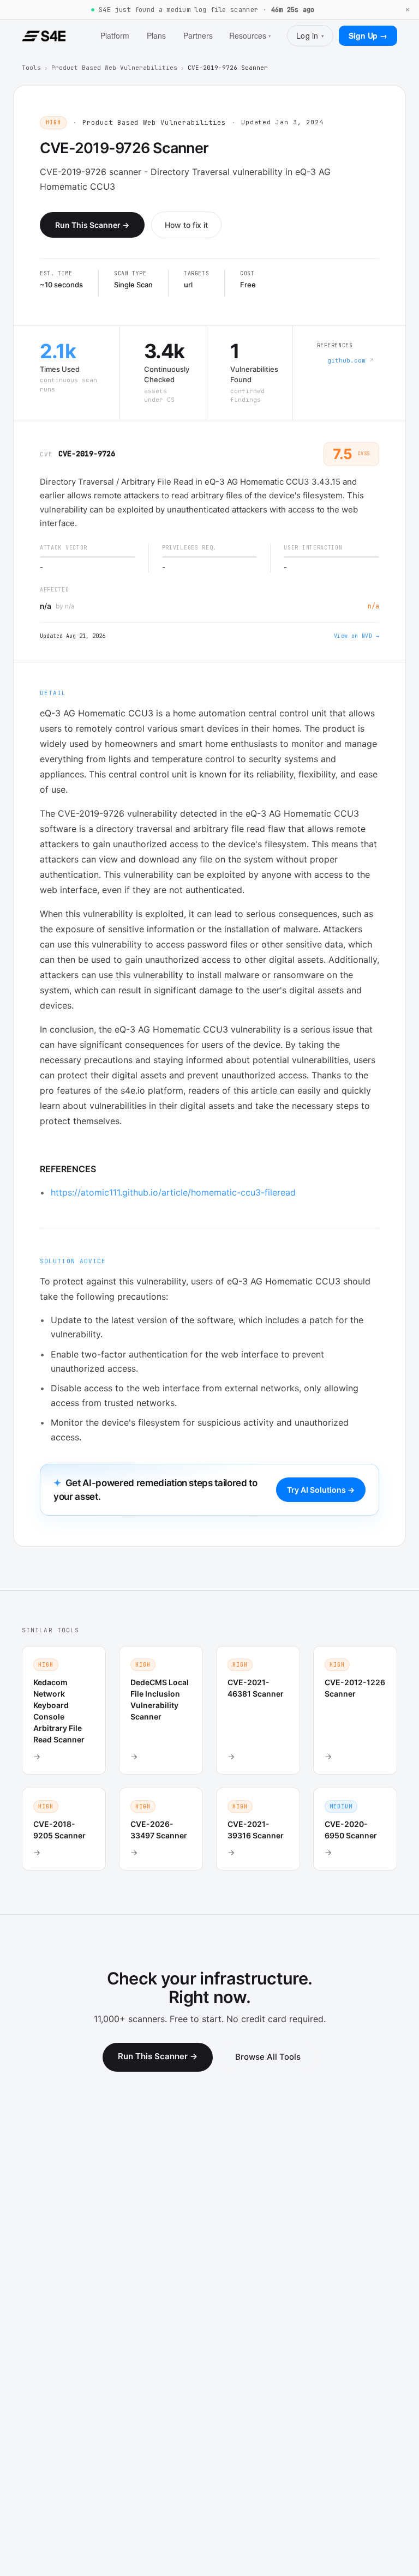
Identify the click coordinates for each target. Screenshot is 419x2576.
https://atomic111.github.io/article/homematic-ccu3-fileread (173, 1192)
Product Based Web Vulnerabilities (114, 68)
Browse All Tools (268, 2057)
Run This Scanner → (92, 225)
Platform (115, 35)
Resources (250, 35)
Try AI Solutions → (321, 1490)
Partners (198, 35)
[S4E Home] (44, 36)
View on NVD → (357, 636)
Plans (156, 35)
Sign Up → (368, 35)
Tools (31, 68)
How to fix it (186, 225)
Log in (310, 35)
